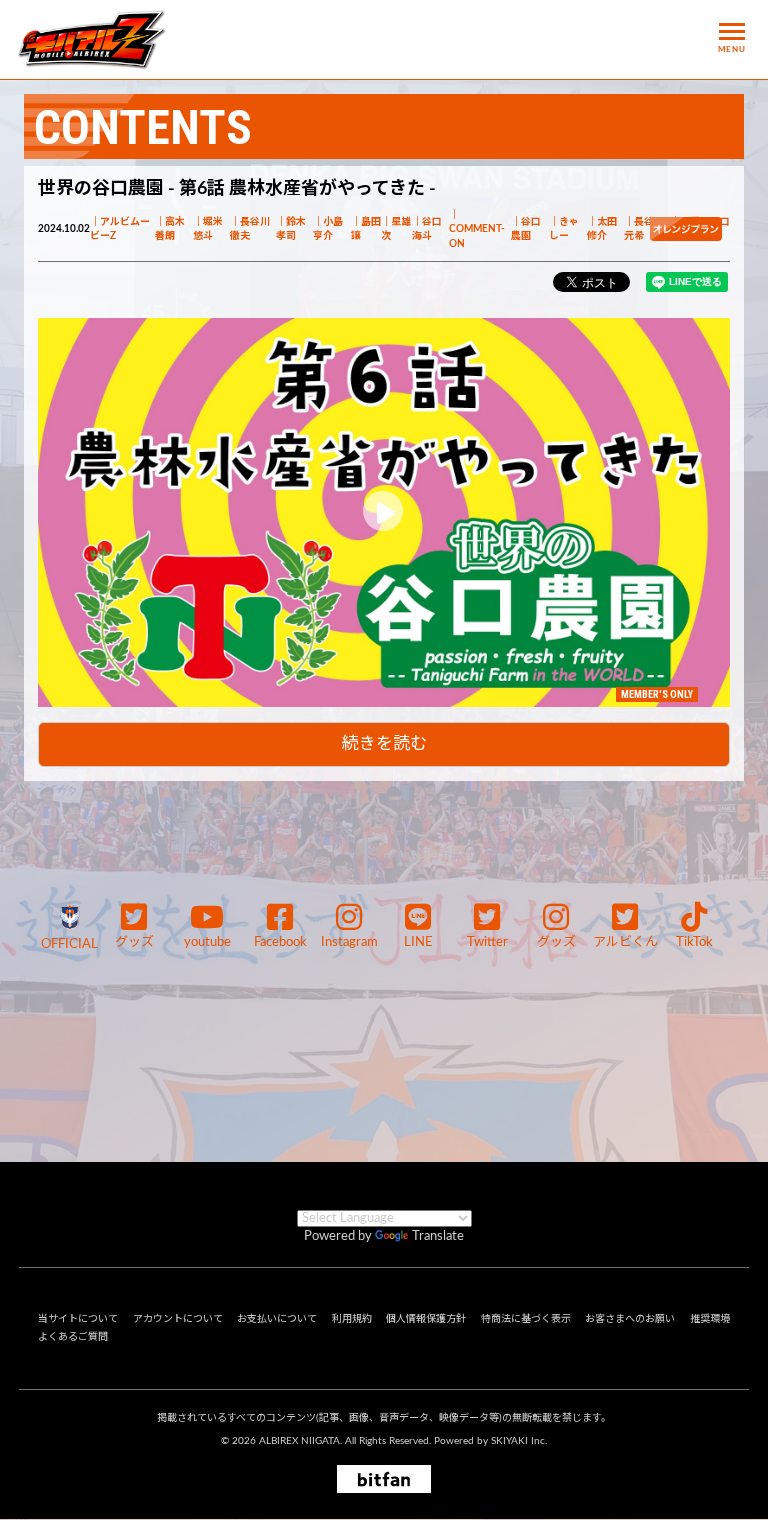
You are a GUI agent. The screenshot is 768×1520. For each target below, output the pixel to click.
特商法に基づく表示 (526, 1319)
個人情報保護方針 (426, 1319)
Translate (438, 1236)
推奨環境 (710, 1319)
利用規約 (352, 1319)
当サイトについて (78, 1319)
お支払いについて (277, 1319)
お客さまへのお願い (630, 1319)
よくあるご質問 (73, 1337)
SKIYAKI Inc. (519, 1441)
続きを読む (384, 743)
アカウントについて (178, 1319)
